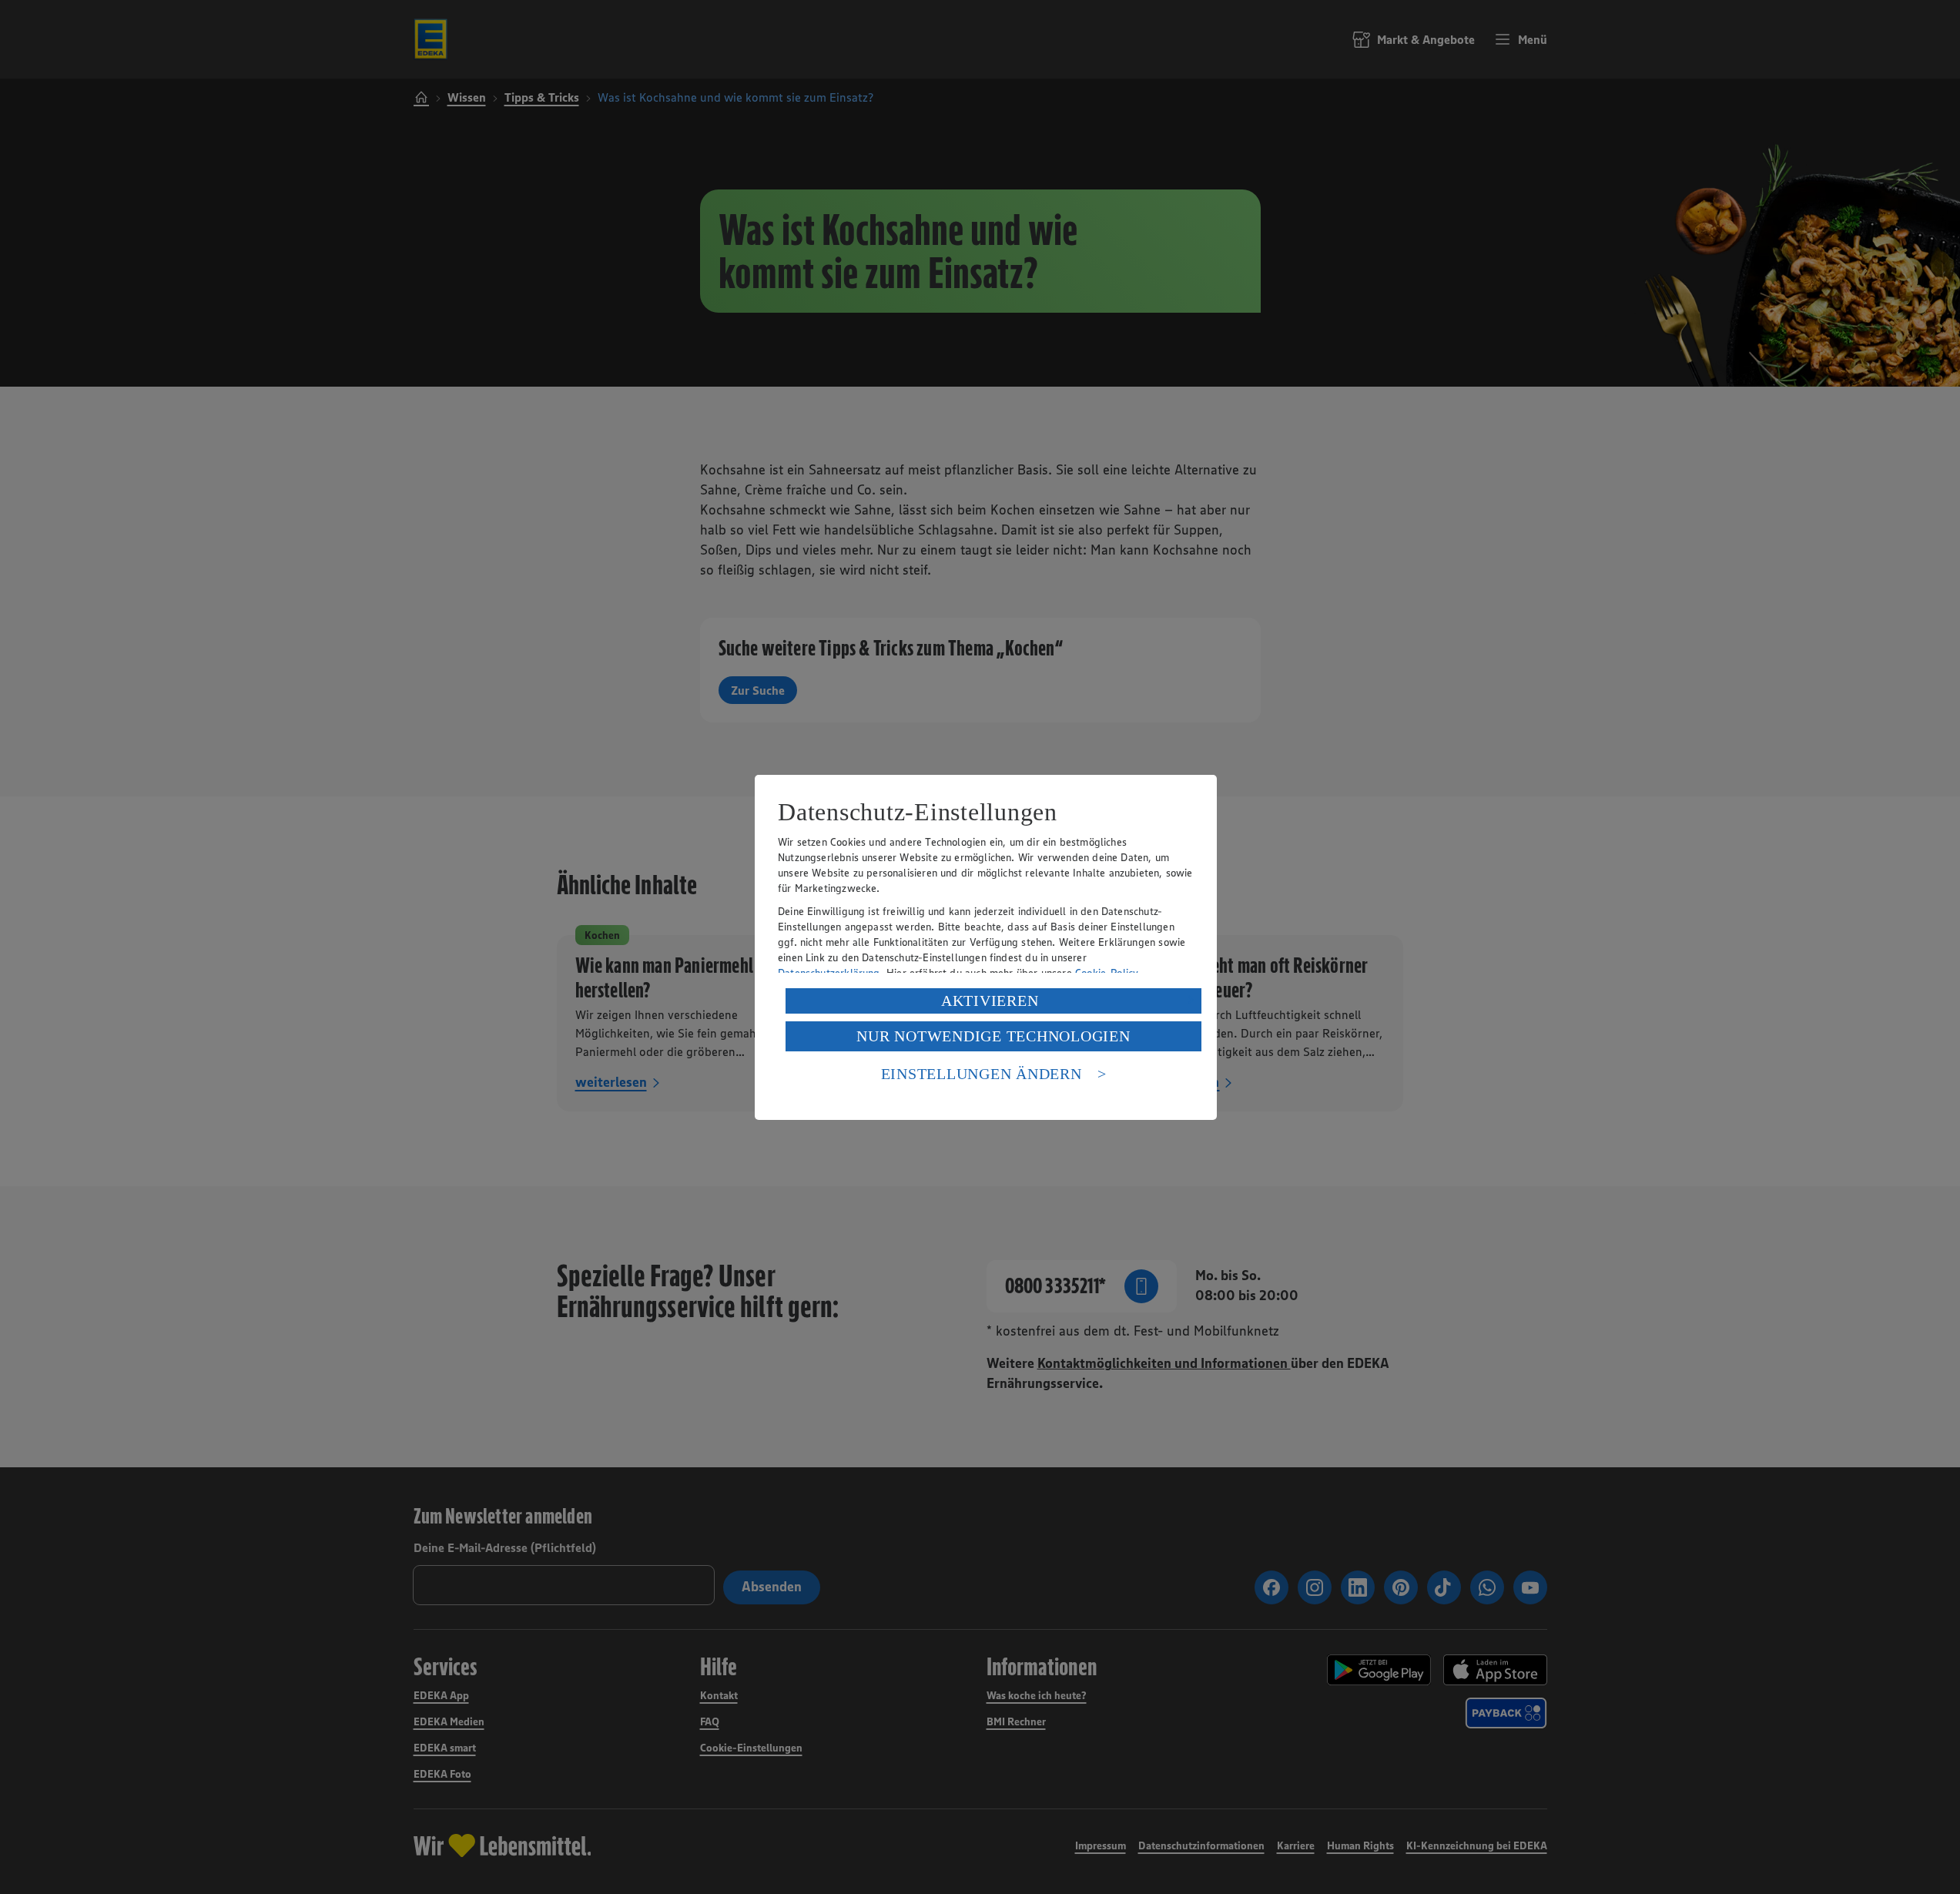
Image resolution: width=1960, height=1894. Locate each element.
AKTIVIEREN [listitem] (990, 1001)
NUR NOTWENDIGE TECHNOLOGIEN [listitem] (993, 1036)
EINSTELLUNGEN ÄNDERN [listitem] (982, 1074)
